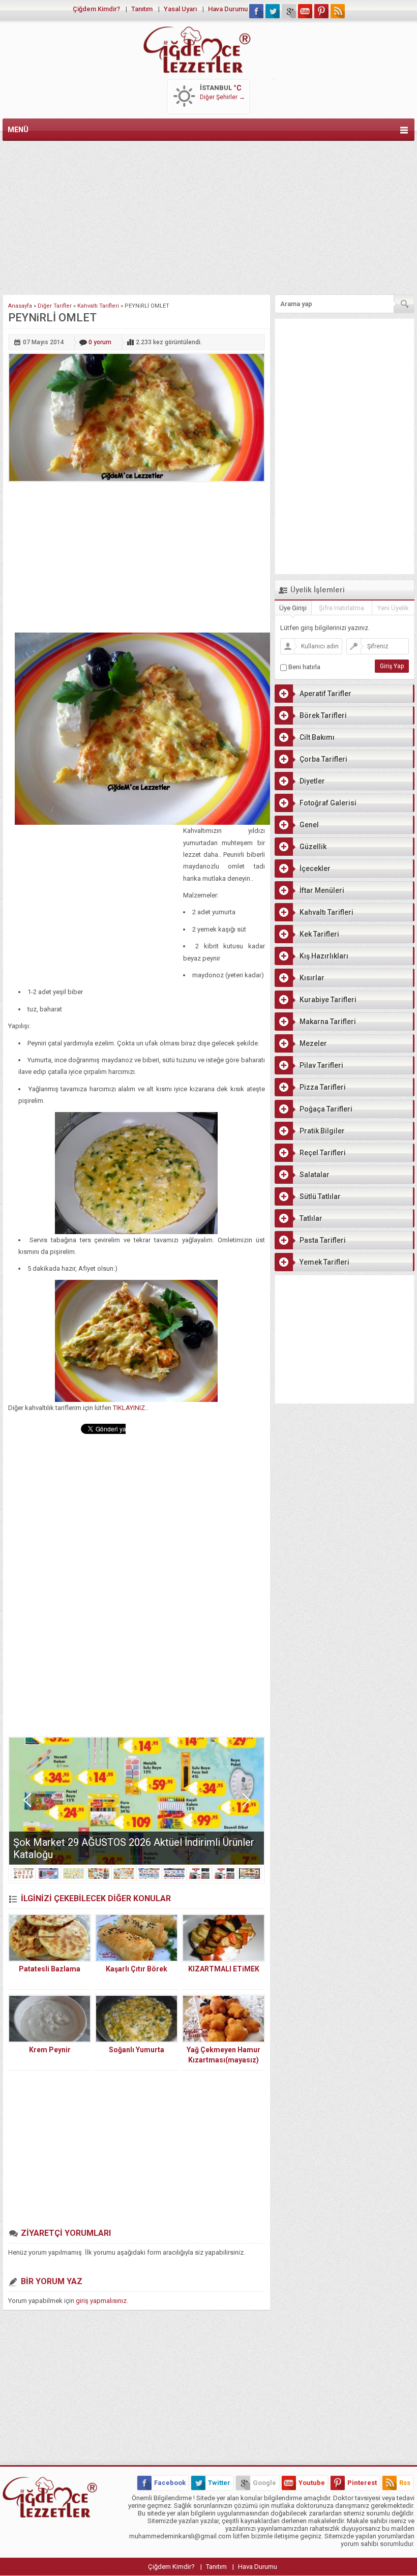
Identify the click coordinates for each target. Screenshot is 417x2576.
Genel (309, 825)
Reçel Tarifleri (323, 1153)
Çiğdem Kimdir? (96, 9)
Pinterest (362, 2483)
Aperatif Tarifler (325, 694)
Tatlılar (311, 1218)
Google (264, 2483)
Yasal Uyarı (180, 9)
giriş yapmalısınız (101, 2301)
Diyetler (312, 781)
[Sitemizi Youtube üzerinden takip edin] (305, 11)
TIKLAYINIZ (129, 1408)
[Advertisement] (208, 216)
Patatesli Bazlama (50, 1969)
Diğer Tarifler (55, 306)
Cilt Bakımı (317, 737)
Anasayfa (20, 306)
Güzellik (313, 847)
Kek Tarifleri (319, 934)
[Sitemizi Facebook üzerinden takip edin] (256, 11)
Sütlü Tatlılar (320, 1196)
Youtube (312, 2483)
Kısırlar (312, 978)
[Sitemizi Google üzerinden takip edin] (289, 11)
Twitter (219, 2483)
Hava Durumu (228, 9)
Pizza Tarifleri (323, 1087)
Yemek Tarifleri (324, 1262)
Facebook (170, 2483)
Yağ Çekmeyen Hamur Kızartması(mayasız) (224, 2055)
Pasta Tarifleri (323, 1240)
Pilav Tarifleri (321, 1065)
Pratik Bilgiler (322, 1131)
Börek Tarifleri (323, 715)
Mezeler (313, 1043)
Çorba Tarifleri (323, 759)
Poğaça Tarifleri (326, 1109)
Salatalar (315, 1175)
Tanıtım (142, 9)
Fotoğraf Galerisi (328, 803)
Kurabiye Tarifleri (328, 1000)
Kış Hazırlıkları (324, 956)
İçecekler (315, 868)
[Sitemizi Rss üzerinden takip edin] (338, 11)
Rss (405, 2483)
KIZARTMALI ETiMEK (224, 1969)
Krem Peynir (50, 2050)
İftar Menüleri (322, 890)
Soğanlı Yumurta (137, 2050)
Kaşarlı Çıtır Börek (137, 1969)
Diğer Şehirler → (222, 97)
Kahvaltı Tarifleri (98, 306)
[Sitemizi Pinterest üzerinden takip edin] (321, 11)
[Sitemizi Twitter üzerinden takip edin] (273, 11)
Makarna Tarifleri (328, 1022)
